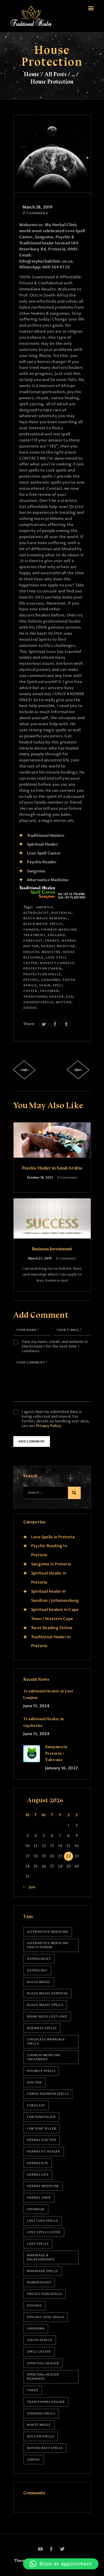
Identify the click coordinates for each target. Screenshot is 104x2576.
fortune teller (42, 2129)
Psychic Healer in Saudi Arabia (52, 1168)
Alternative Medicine (48, 1932)
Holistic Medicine (42, 952)
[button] (61, 2564)
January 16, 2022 (61, 1768)
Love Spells (38, 2244)
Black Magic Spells (43, 924)
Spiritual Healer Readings (43, 2377)
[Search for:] (49, 1492)
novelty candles (57, 963)
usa (70, 997)
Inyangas (36, 2209)
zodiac (31, 1008)
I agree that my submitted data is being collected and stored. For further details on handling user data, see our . (56, 1419)
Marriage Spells (43, 2271)
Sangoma (51, 980)
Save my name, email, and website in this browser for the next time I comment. (55, 1347)
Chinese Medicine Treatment (44, 2057)
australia (61, 913)
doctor (34, 2083)
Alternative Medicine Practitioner (48, 1945)
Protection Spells (42, 974)
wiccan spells (40, 2436)
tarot (33, 2390)
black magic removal (45, 918)
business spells (42, 2028)
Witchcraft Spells (45, 2448)
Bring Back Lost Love (47, 2017)
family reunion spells (48, 2094)
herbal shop (39, 2198)
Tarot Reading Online (52, 1628)
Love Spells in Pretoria (53, 1537)
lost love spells (42, 2221)
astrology (37, 1970)
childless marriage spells (46, 2042)
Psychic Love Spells (46, 2317)
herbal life (38, 2175)
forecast (33, 941)
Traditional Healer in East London (48, 1694)
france (52, 941)
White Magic (39, 2425)
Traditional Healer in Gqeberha (44, 1722)
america (45, 907)
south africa (40, 2340)
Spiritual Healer (43, 2363)
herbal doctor (41, 2140)
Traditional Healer (44, 997)
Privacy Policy (49, 1426)
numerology (39, 2282)
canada (31, 930)
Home (31, 74)
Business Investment (52, 1249)
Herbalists (38, 2163)
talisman (49, 991)
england (57, 935)
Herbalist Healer (44, 2152)
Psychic (31, 980)
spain (45, 985)
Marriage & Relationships (41, 2257)
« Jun (30, 1887)
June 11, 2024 (36, 1706)
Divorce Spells (41, 2071)
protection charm (43, 969)
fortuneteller (41, 2117)
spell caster (39, 2352)
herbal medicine (58, 946)
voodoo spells (39, 1002)
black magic (39, 1982)
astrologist (36, 913)
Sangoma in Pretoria (51, 1564)
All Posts (55, 74)
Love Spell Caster (44, 2232)
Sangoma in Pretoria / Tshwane (56, 1753)
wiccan (64, 1002)
